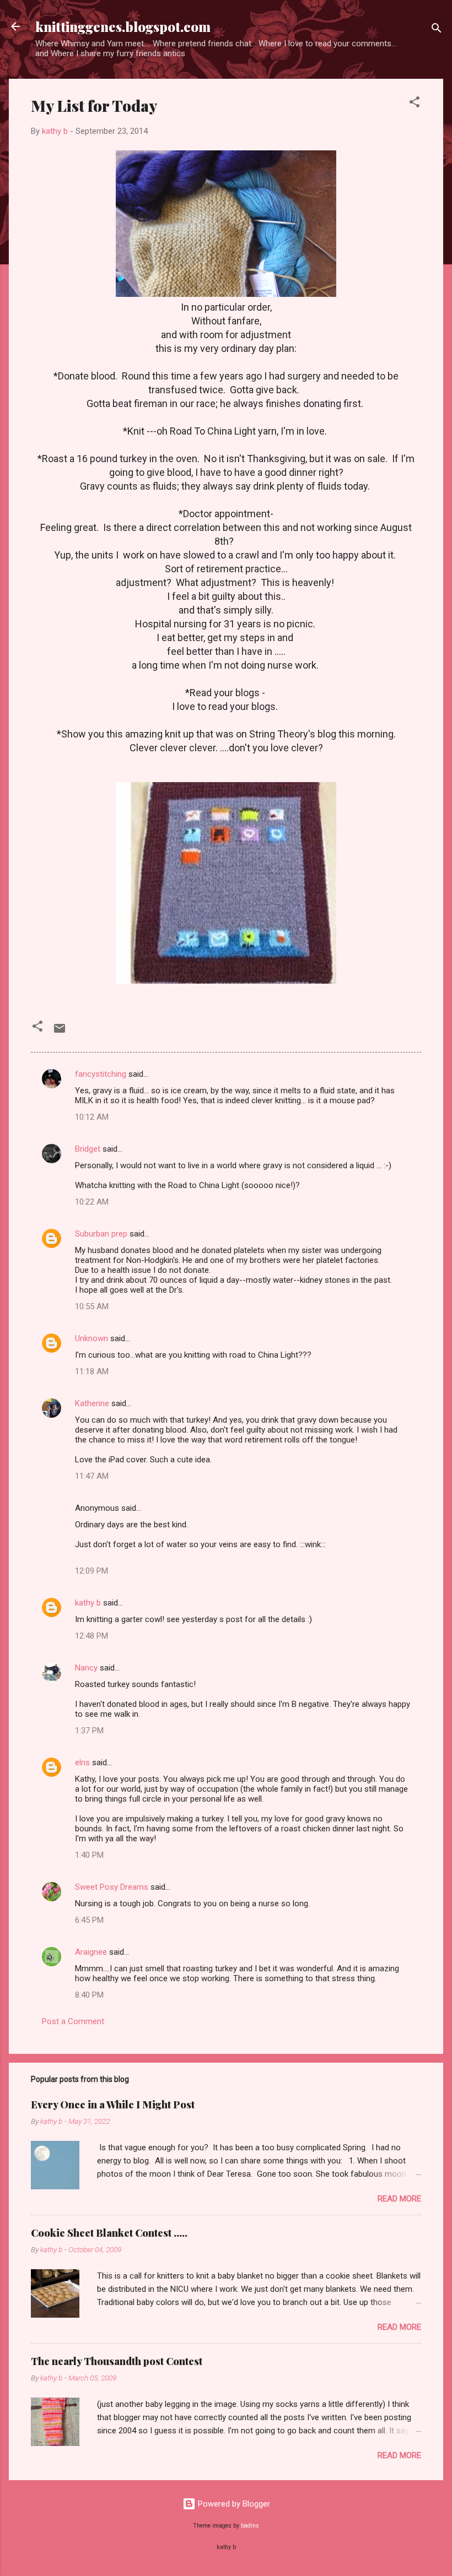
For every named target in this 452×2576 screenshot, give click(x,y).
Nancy (86, 1668)
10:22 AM (92, 1202)
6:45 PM (89, 1920)
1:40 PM (89, 1855)
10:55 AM (92, 1306)
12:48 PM (92, 1636)
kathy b (88, 1603)
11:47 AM (92, 1476)
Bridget (88, 1149)
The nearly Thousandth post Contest (117, 2361)
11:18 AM (92, 1371)
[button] (415, 104)
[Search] (437, 30)
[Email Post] (60, 1032)
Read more (399, 2199)
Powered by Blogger (233, 2504)
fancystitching (101, 1074)
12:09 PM (92, 1571)
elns (82, 1762)
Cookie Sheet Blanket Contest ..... (109, 2233)
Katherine (92, 1403)
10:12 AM (92, 1117)
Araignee (91, 1952)
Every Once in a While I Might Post (113, 2105)
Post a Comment (73, 2021)
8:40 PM (89, 1995)
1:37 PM (89, 1731)
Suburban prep (101, 1234)
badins (250, 2526)
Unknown (92, 1338)
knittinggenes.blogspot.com (123, 26)
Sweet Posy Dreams (112, 1887)
